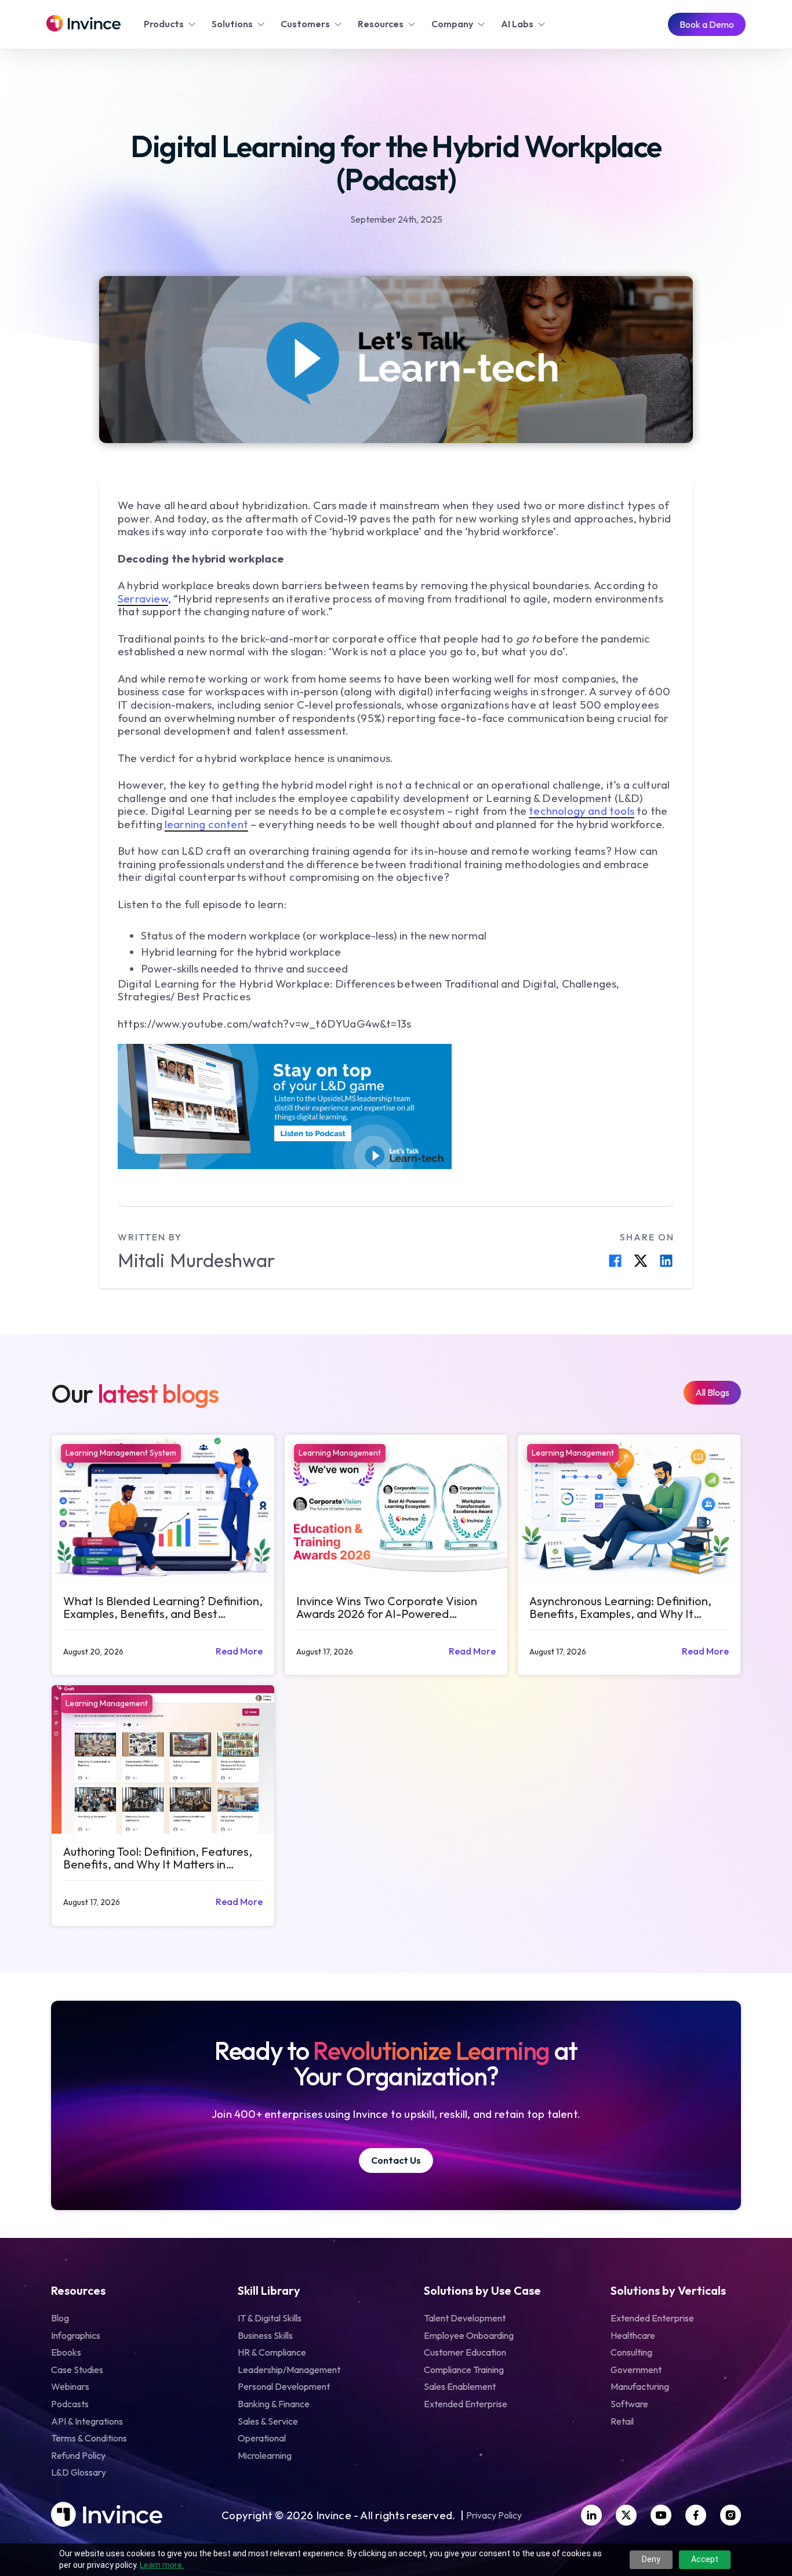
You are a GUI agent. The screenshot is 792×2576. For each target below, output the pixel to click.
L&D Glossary (79, 2472)
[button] (171, 24)
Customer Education (465, 2352)
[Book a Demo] (707, 25)
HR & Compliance (272, 2352)
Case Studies (77, 2370)
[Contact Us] (396, 2160)
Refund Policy (78, 2455)
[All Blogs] (712, 1393)
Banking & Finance (274, 2404)
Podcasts (70, 2404)
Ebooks (66, 2352)
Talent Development (465, 2318)
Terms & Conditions (89, 2438)
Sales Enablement (460, 2386)
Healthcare (633, 2335)
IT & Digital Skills (270, 2318)
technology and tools (582, 811)
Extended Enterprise (466, 2404)
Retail (622, 2421)
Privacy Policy (494, 2516)
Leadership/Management (289, 2370)
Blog (60, 2318)
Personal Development (284, 2386)
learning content (206, 824)
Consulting (631, 2352)
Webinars (70, 2386)
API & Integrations (87, 2421)
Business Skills (265, 2335)
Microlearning (265, 2455)
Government (636, 2370)
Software (629, 2404)
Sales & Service (268, 2421)
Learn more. (162, 2565)
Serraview (143, 598)
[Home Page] (83, 24)
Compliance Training (464, 2370)
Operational (262, 2438)
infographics (76, 2335)
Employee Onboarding (469, 2335)
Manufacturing (640, 2386)
